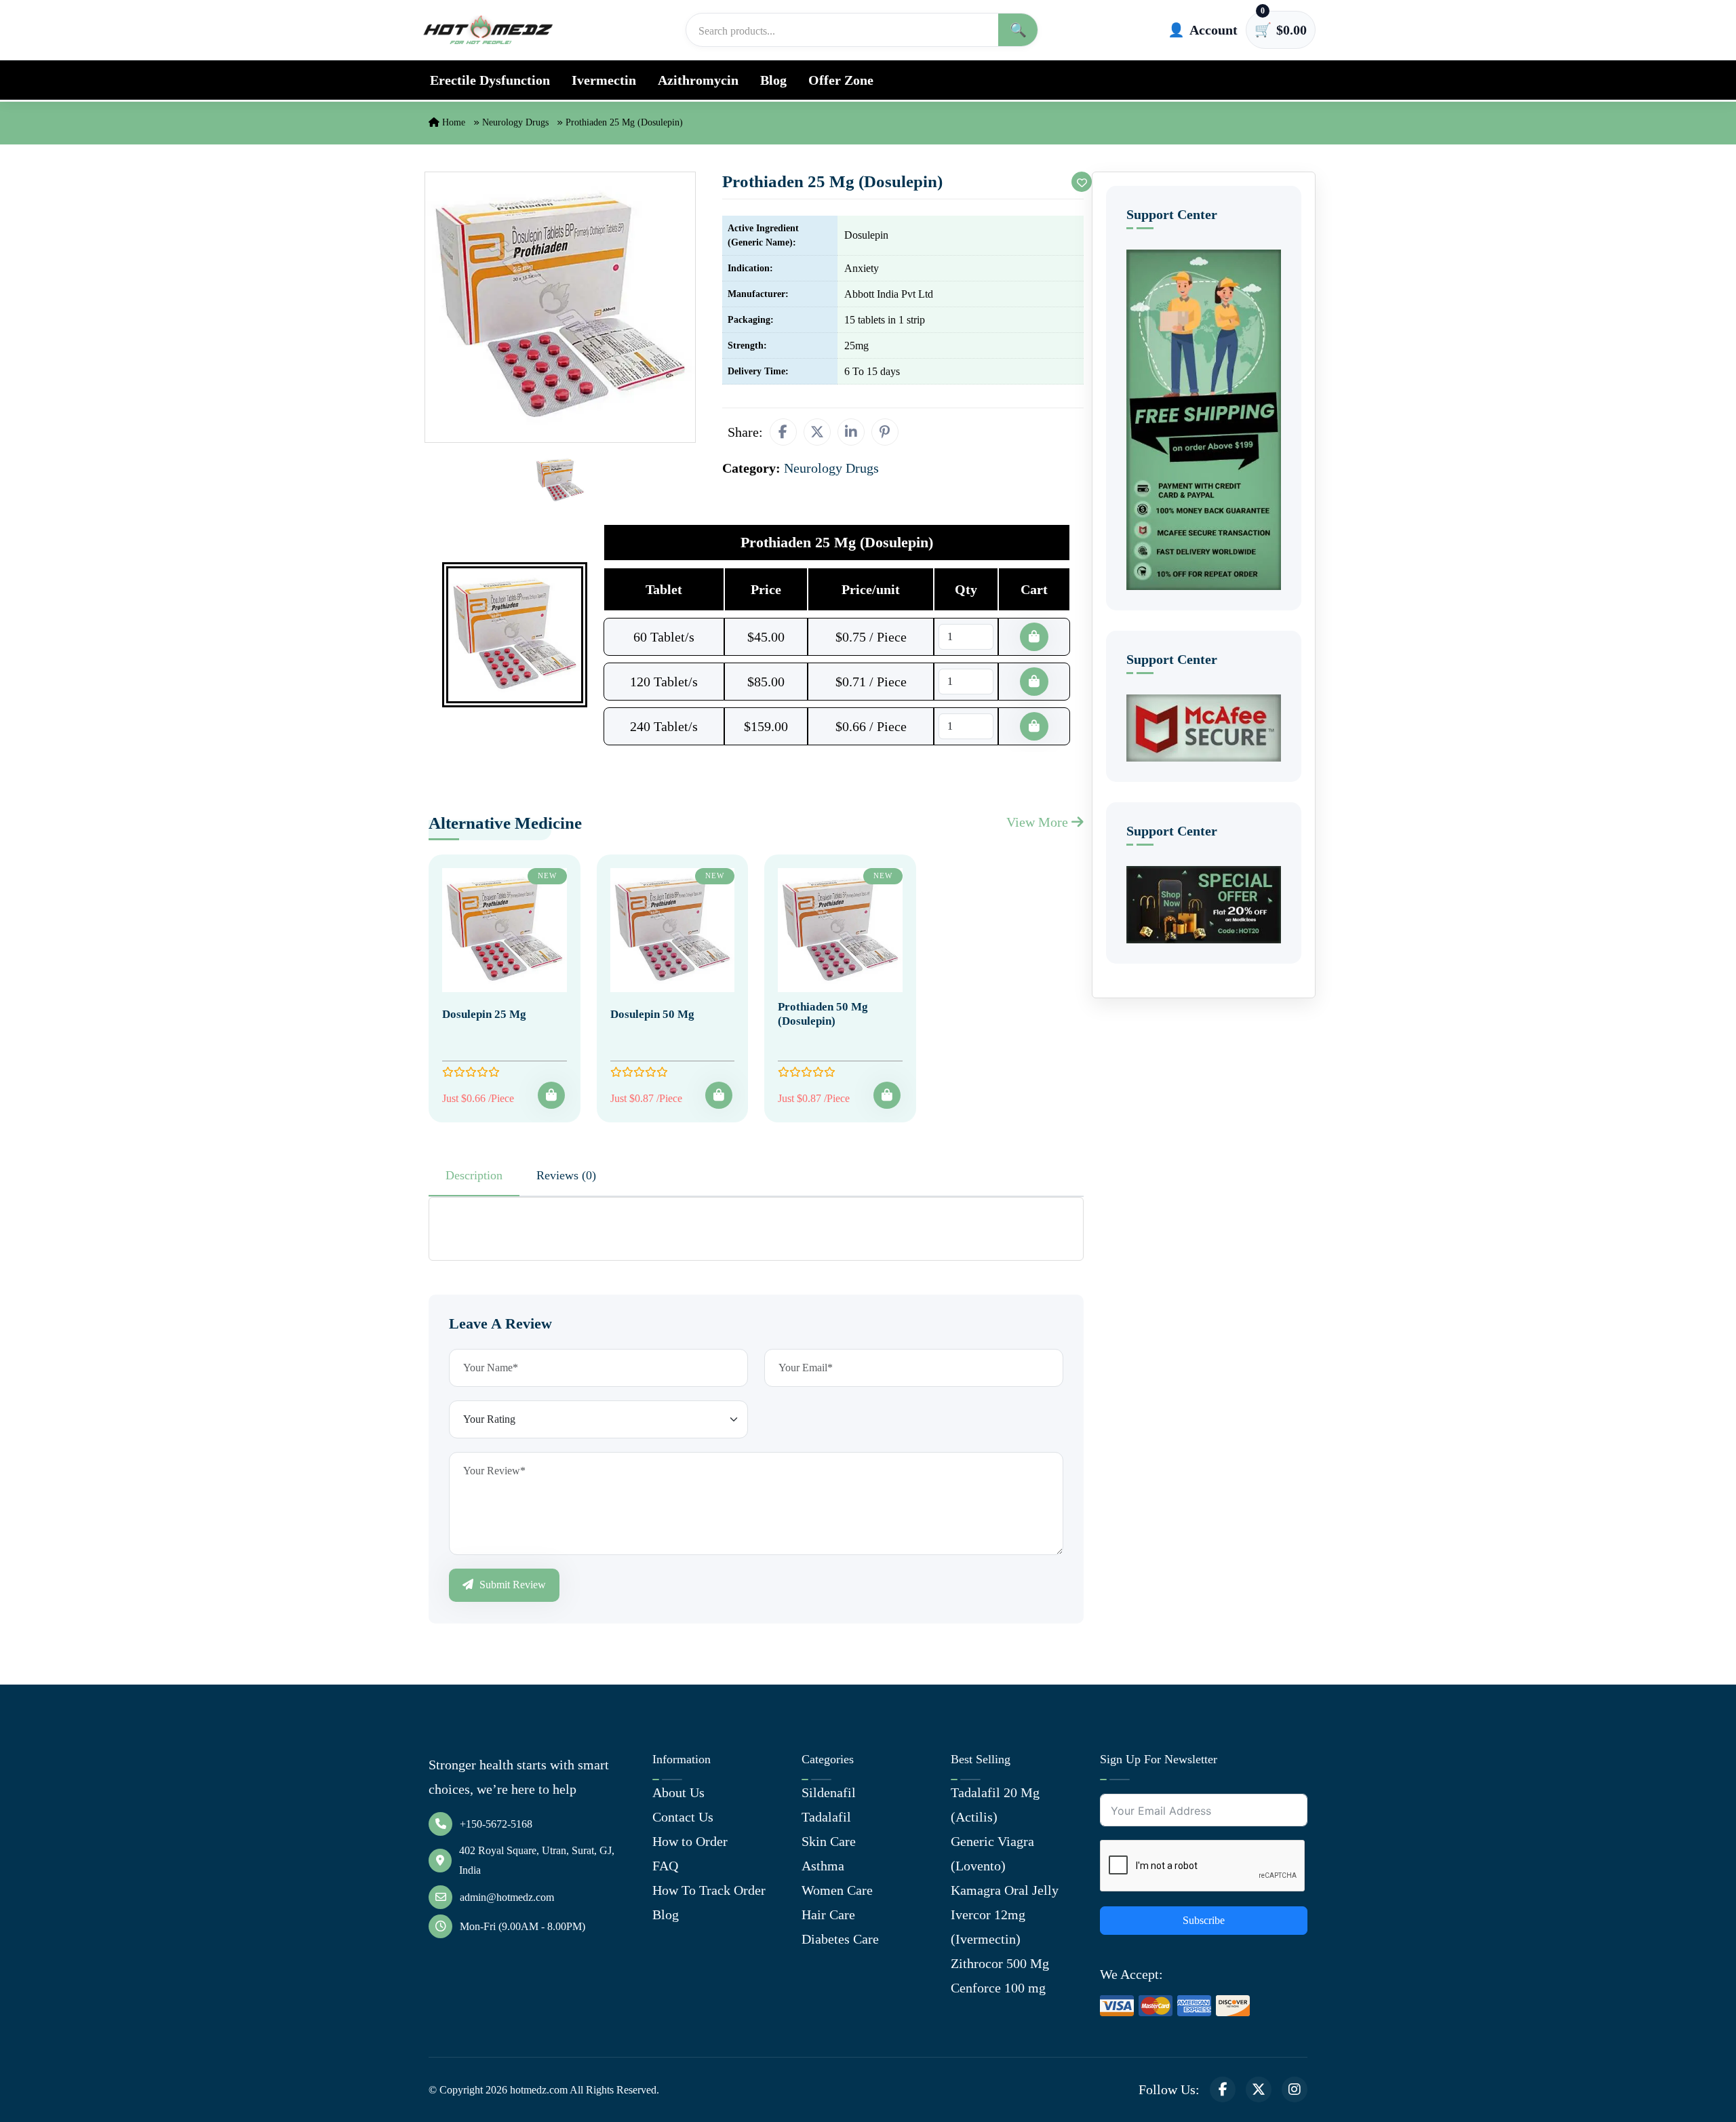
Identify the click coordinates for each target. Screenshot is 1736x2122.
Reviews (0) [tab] (566, 1175)
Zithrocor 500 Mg (1000, 1963)
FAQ (665, 1866)
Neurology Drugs (515, 122)
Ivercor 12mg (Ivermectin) (988, 1927)
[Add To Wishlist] (1082, 182)
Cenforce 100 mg (998, 1988)
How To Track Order (709, 1890)
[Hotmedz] (488, 30)
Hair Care (828, 1914)
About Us (678, 1792)
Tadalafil (826, 1817)
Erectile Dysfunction (490, 80)
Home (452, 122)
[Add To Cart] (551, 1095)
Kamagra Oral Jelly (1005, 1890)
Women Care (837, 1890)
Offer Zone (841, 80)
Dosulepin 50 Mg (652, 1014)
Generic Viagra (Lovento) (992, 1853)
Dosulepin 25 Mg (484, 1014)
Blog (773, 80)
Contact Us (683, 1817)
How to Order (690, 1841)
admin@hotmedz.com (507, 1897)
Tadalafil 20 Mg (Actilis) (995, 1805)
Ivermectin (604, 80)
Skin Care (829, 1841)
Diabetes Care (840, 1939)
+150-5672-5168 (496, 1824)
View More (1039, 822)
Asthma (823, 1866)
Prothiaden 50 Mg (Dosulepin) (823, 1014)
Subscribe (1204, 1920)
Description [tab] (474, 1175)
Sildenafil (829, 1792)
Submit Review (511, 1585)
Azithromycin (698, 80)
